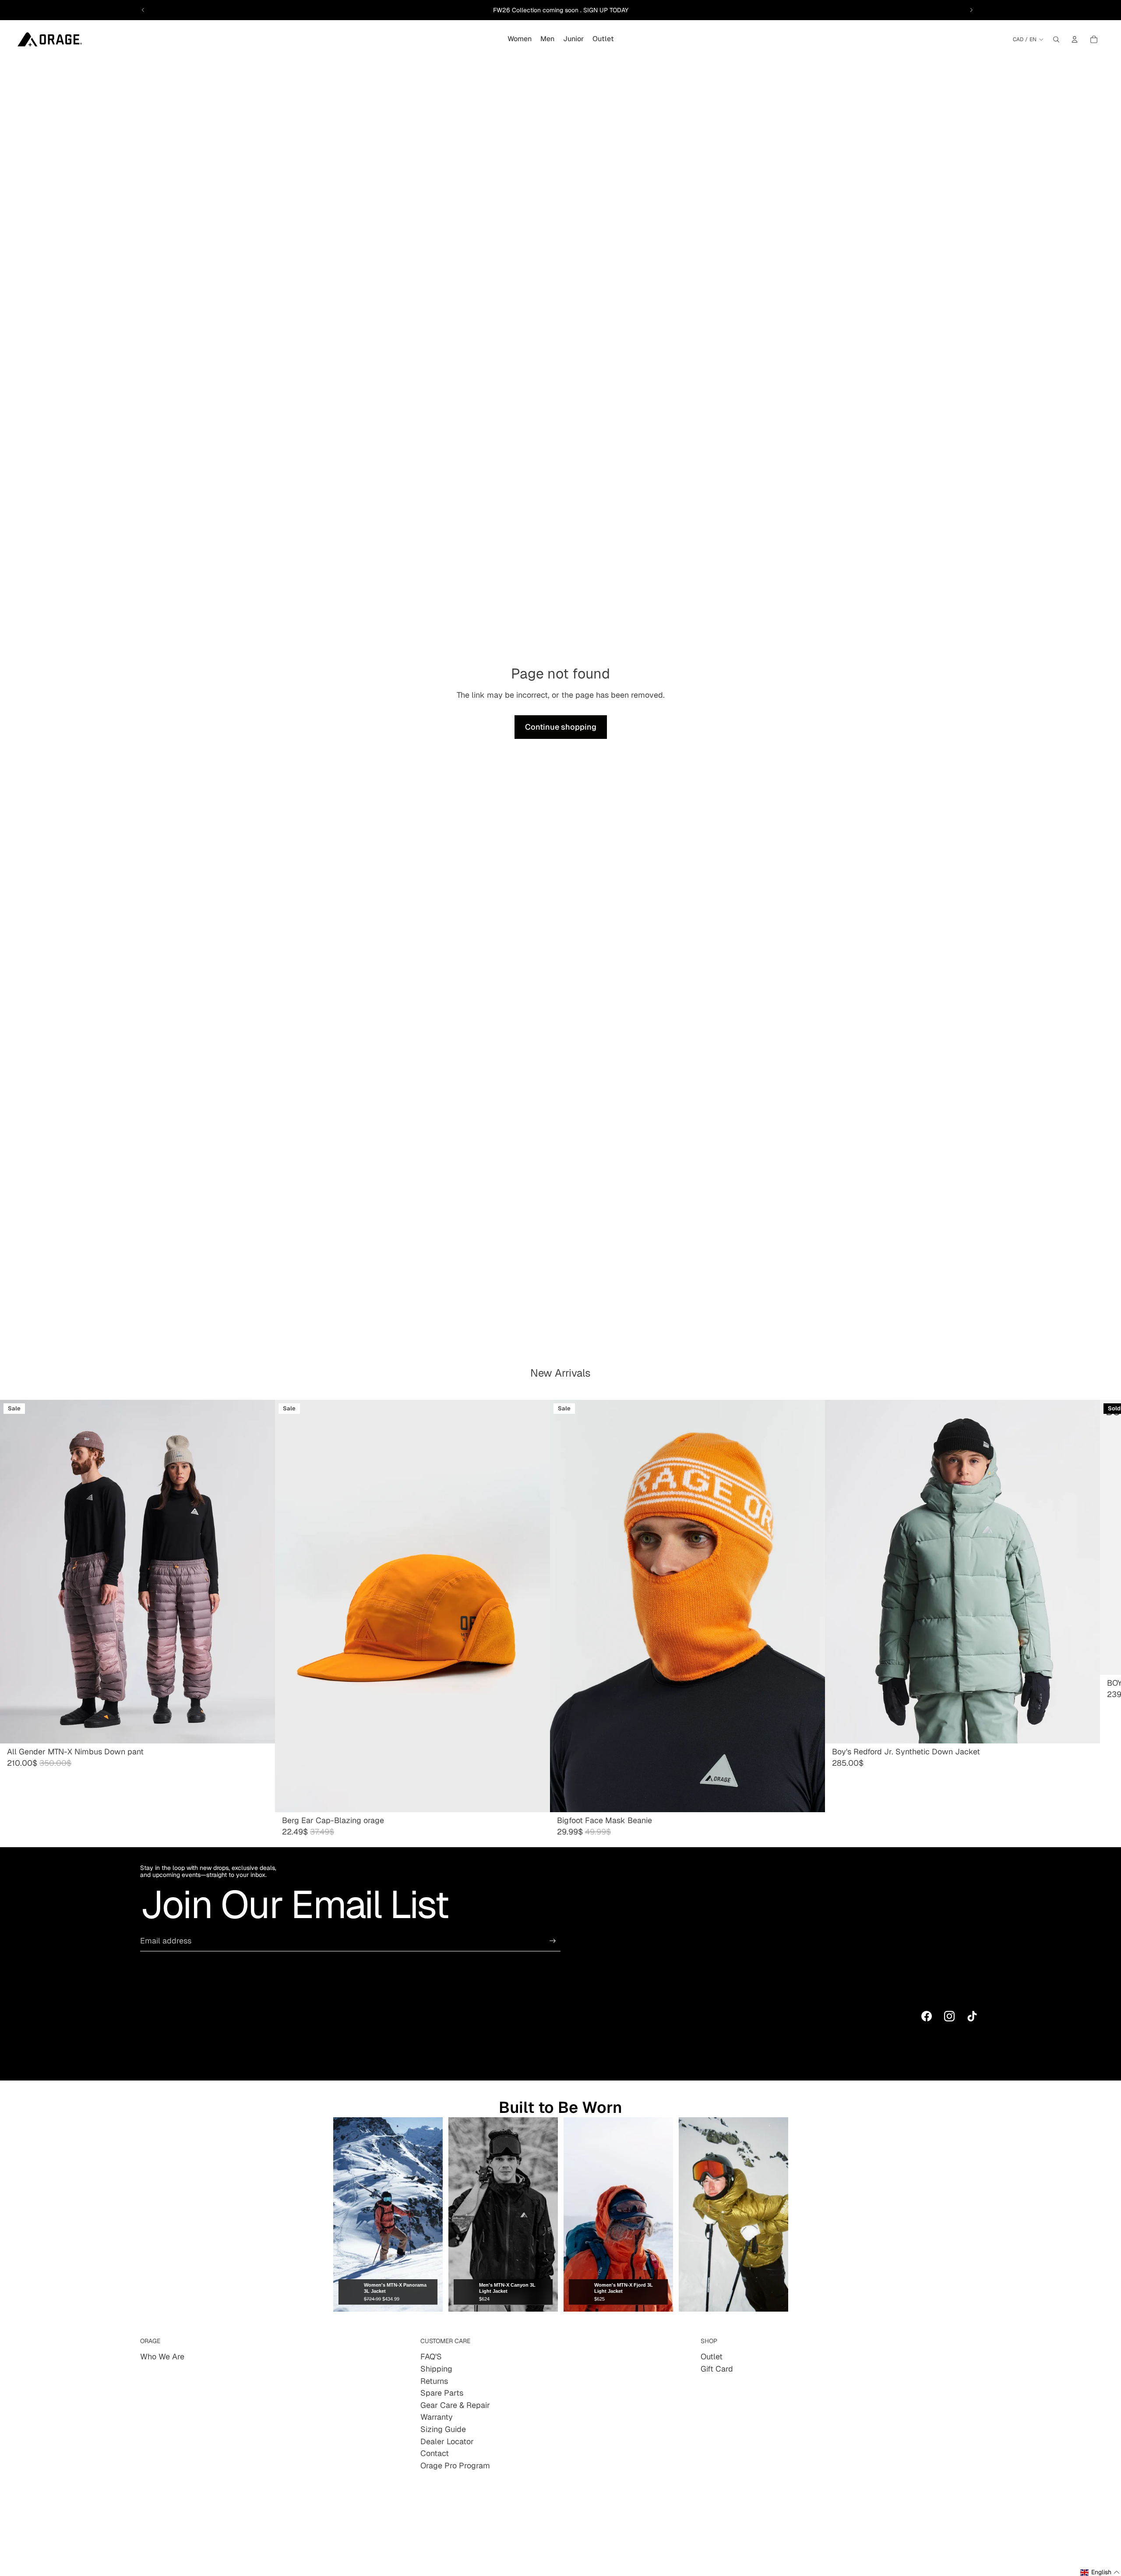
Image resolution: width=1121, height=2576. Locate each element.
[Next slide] (971, 10)
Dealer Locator (447, 2441)
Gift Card (717, 2369)
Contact (435, 2453)
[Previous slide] (143, 10)
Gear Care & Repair (455, 2405)
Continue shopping (561, 727)
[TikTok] (972, 2016)
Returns (434, 2381)
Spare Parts (442, 2393)
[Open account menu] (1075, 39)
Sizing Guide (443, 2429)
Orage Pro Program (455, 2465)
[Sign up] (553, 1941)
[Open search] (1056, 39)
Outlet (712, 2356)
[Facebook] (927, 2016)
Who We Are (162, 2356)
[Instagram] (949, 2016)
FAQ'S (431, 2356)
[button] (1100, 2572)
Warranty (437, 2417)
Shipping (436, 2369)
